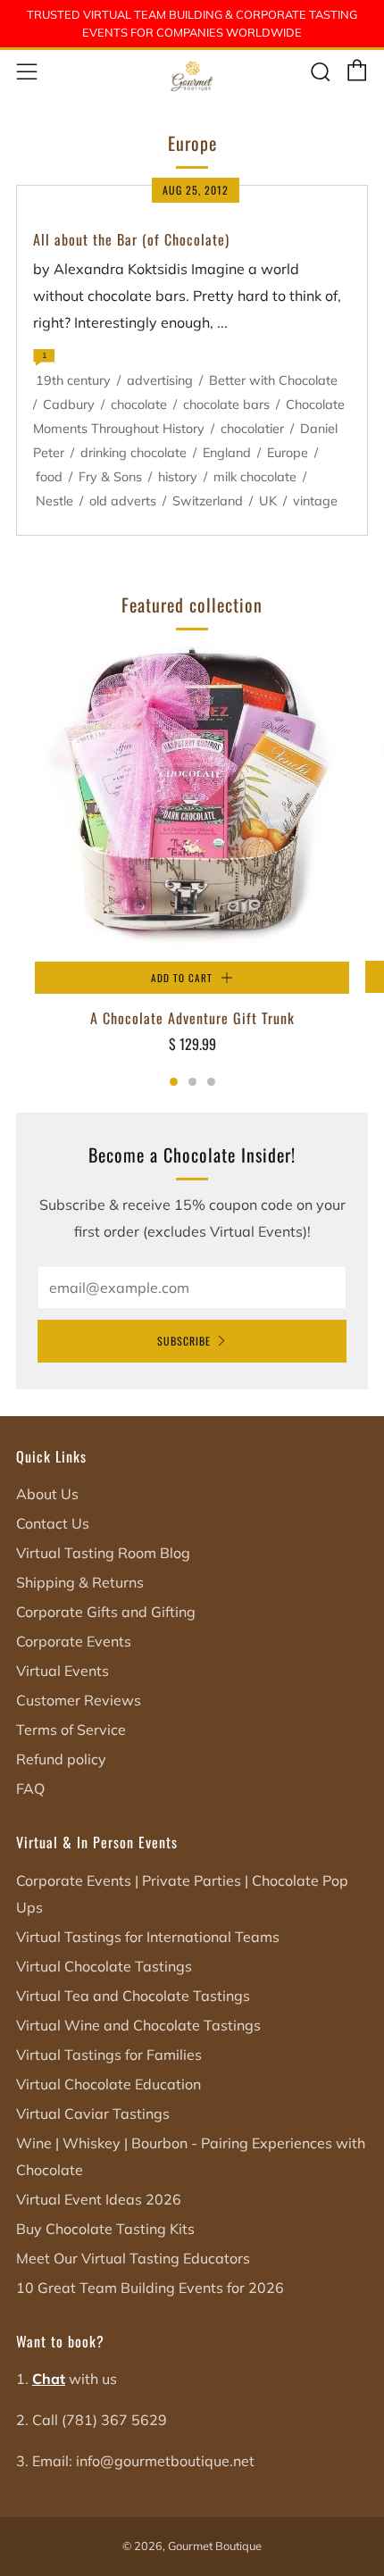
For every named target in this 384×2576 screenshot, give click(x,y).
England (227, 453)
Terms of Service (71, 1730)
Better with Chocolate (273, 380)
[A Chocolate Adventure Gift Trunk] (192, 804)
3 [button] (211, 1082)
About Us (47, 1494)
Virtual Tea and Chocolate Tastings (133, 1996)
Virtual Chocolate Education (109, 2084)
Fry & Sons (110, 477)
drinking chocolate (134, 453)
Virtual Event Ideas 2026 (99, 2199)
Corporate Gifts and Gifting (106, 1612)
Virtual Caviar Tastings (93, 2113)
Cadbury (69, 404)
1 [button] (174, 1082)
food (49, 477)
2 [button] (192, 1082)
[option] (192, 862)
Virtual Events (63, 1671)
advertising (160, 380)
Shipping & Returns (80, 1582)
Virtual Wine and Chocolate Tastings (138, 2025)
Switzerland (208, 501)
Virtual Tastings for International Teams (148, 1937)
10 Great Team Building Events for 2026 (150, 2288)
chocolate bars (226, 404)
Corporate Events (74, 1641)
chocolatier (252, 429)
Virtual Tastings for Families (109, 2055)
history (178, 477)
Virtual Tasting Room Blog (103, 1553)
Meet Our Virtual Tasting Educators (133, 2258)
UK (268, 501)
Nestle (54, 501)
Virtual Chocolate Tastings (104, 1966)
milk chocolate (255, 477)
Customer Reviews (79, 1700)
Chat (49, 2379)
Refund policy (61, 1759)
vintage (315, 501)
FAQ (30, 1788)
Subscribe (184, 1341)
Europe (288, 453)
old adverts (123, 501)
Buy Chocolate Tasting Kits (105, 2229)
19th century (73, 380)
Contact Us (53, 1523)
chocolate (139, 404)
